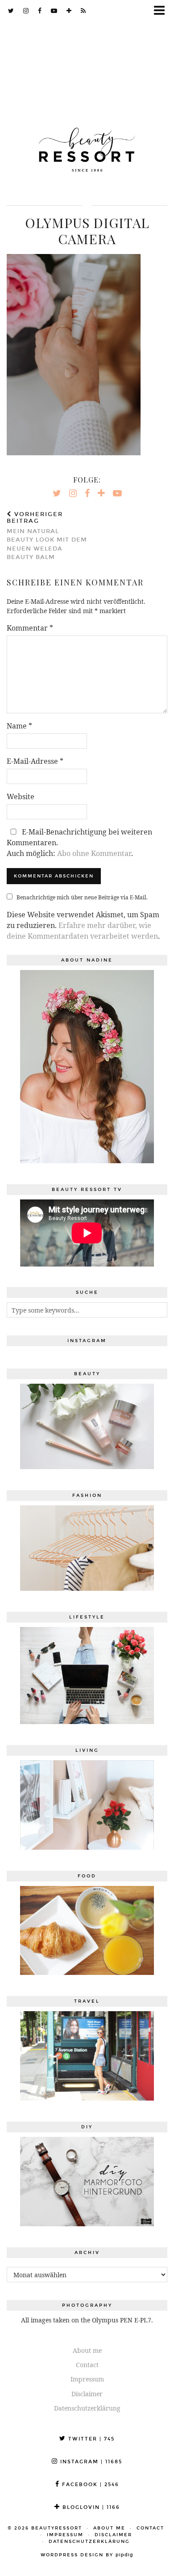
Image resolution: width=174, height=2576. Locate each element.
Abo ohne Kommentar (94, 853)
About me (87, 2350)
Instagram (90, 2462)
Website (21, 797)
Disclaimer (87, 2394)
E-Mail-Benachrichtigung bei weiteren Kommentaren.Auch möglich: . (79, 843)
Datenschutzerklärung (87, 2408)
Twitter (90, 2439)
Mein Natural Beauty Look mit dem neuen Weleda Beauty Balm (47, 536)
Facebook (89, 2485)
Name (19, 726)
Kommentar (30, 628)
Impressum (87, 2379)
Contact (87, 2365)
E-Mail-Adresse (35, 761)
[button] (162, 11)
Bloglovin (90, 2507)
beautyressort (57, 2528)
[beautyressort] (87, 143)
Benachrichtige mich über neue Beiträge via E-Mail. (82, 897)
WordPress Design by (87, 2555)
